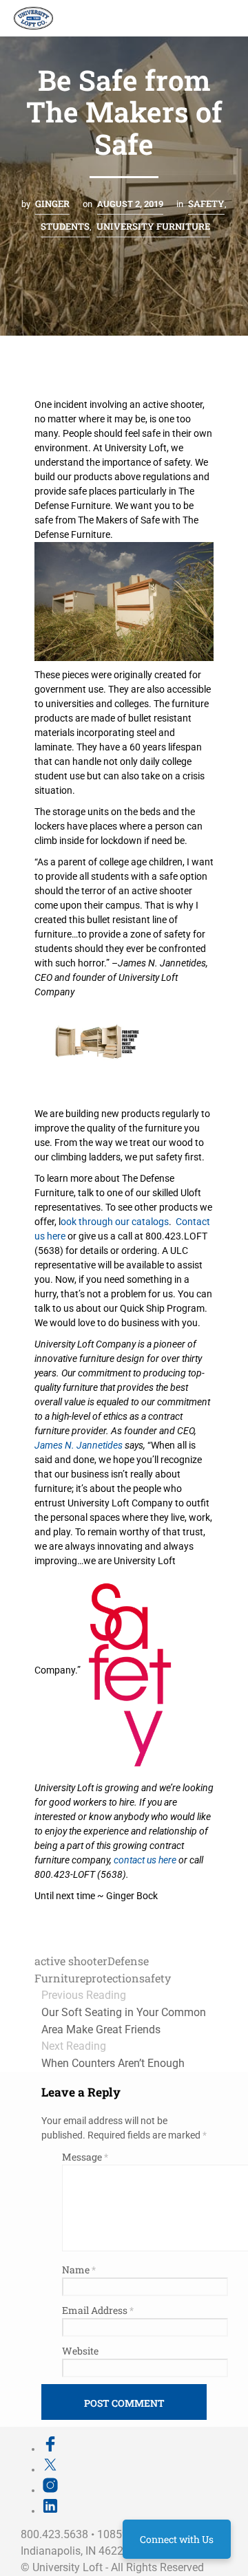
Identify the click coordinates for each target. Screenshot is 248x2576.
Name (79, 2270)
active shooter (71, 1961)
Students (65, 226)
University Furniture (153, 226)
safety (155, 1978)
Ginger (52, 204)
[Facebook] (50, 2449)
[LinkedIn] (50, 2511)
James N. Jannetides (79, 1445)
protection (112, 1978)
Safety (206, 204)
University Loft (68, 2567)
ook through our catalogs (115, 1222)
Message (85, 2157)
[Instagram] (50, 2490)
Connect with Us (177, 2539)
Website (80, 2351)
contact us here (145, 1860)
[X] (50, 2469)
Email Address (98, 2310)
